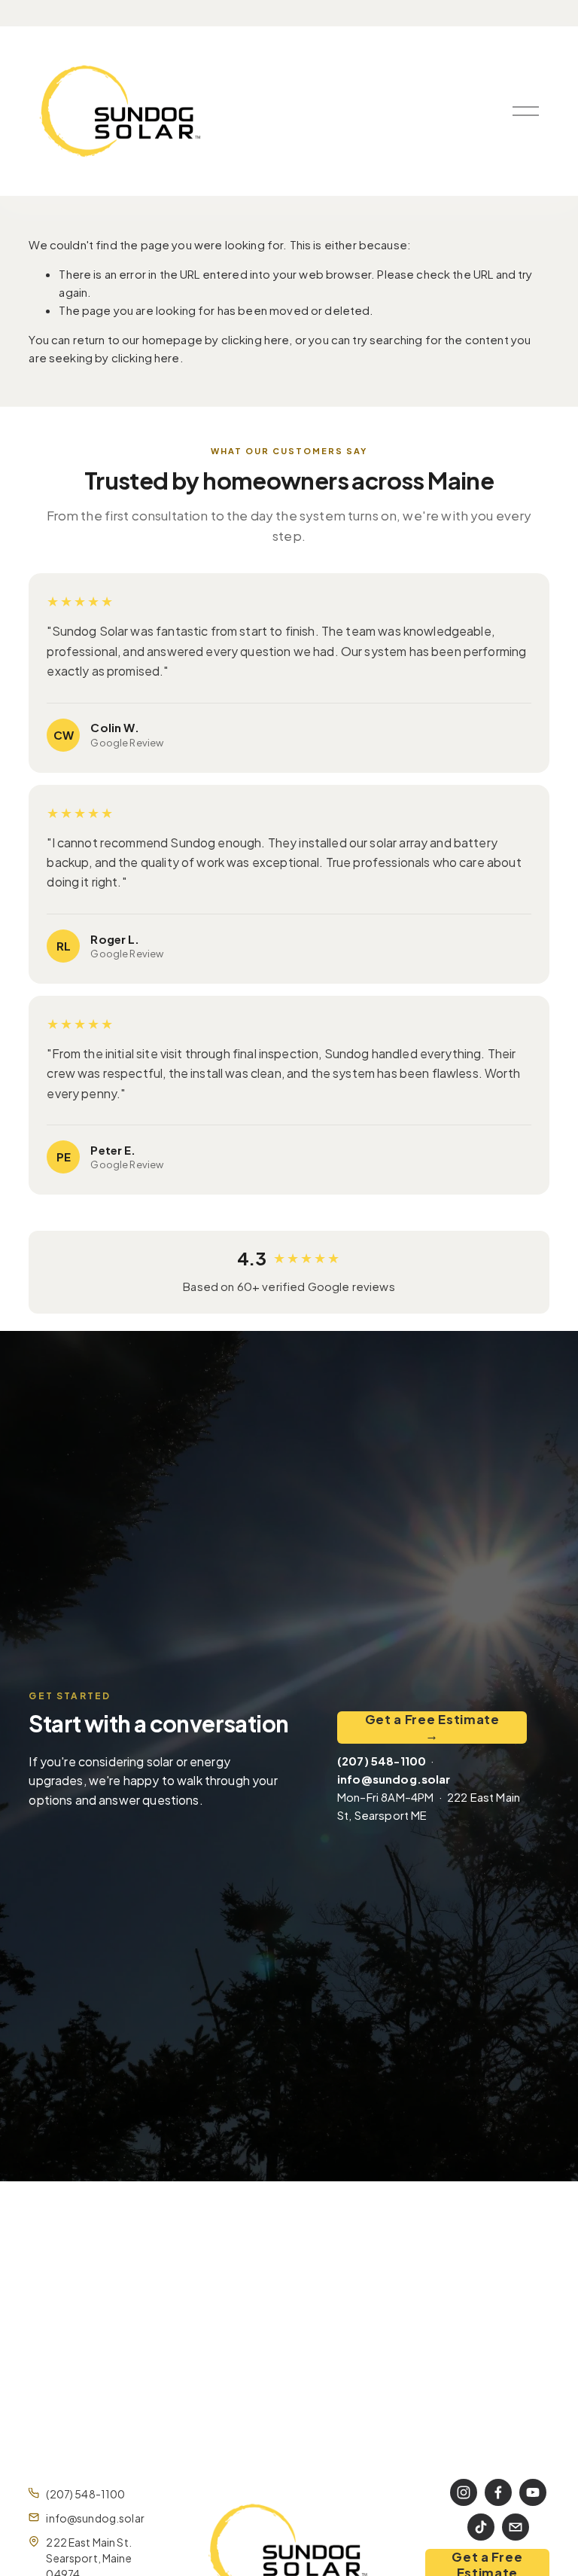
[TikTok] (481, 2527)
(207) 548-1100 (85, 2494)
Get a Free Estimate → (432, 1727)
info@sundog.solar (95, 2518)
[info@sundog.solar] (516, 2527)
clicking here (256, 339)
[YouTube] (533, 2492)
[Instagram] (464, 2492)
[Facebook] (498, 2492)
